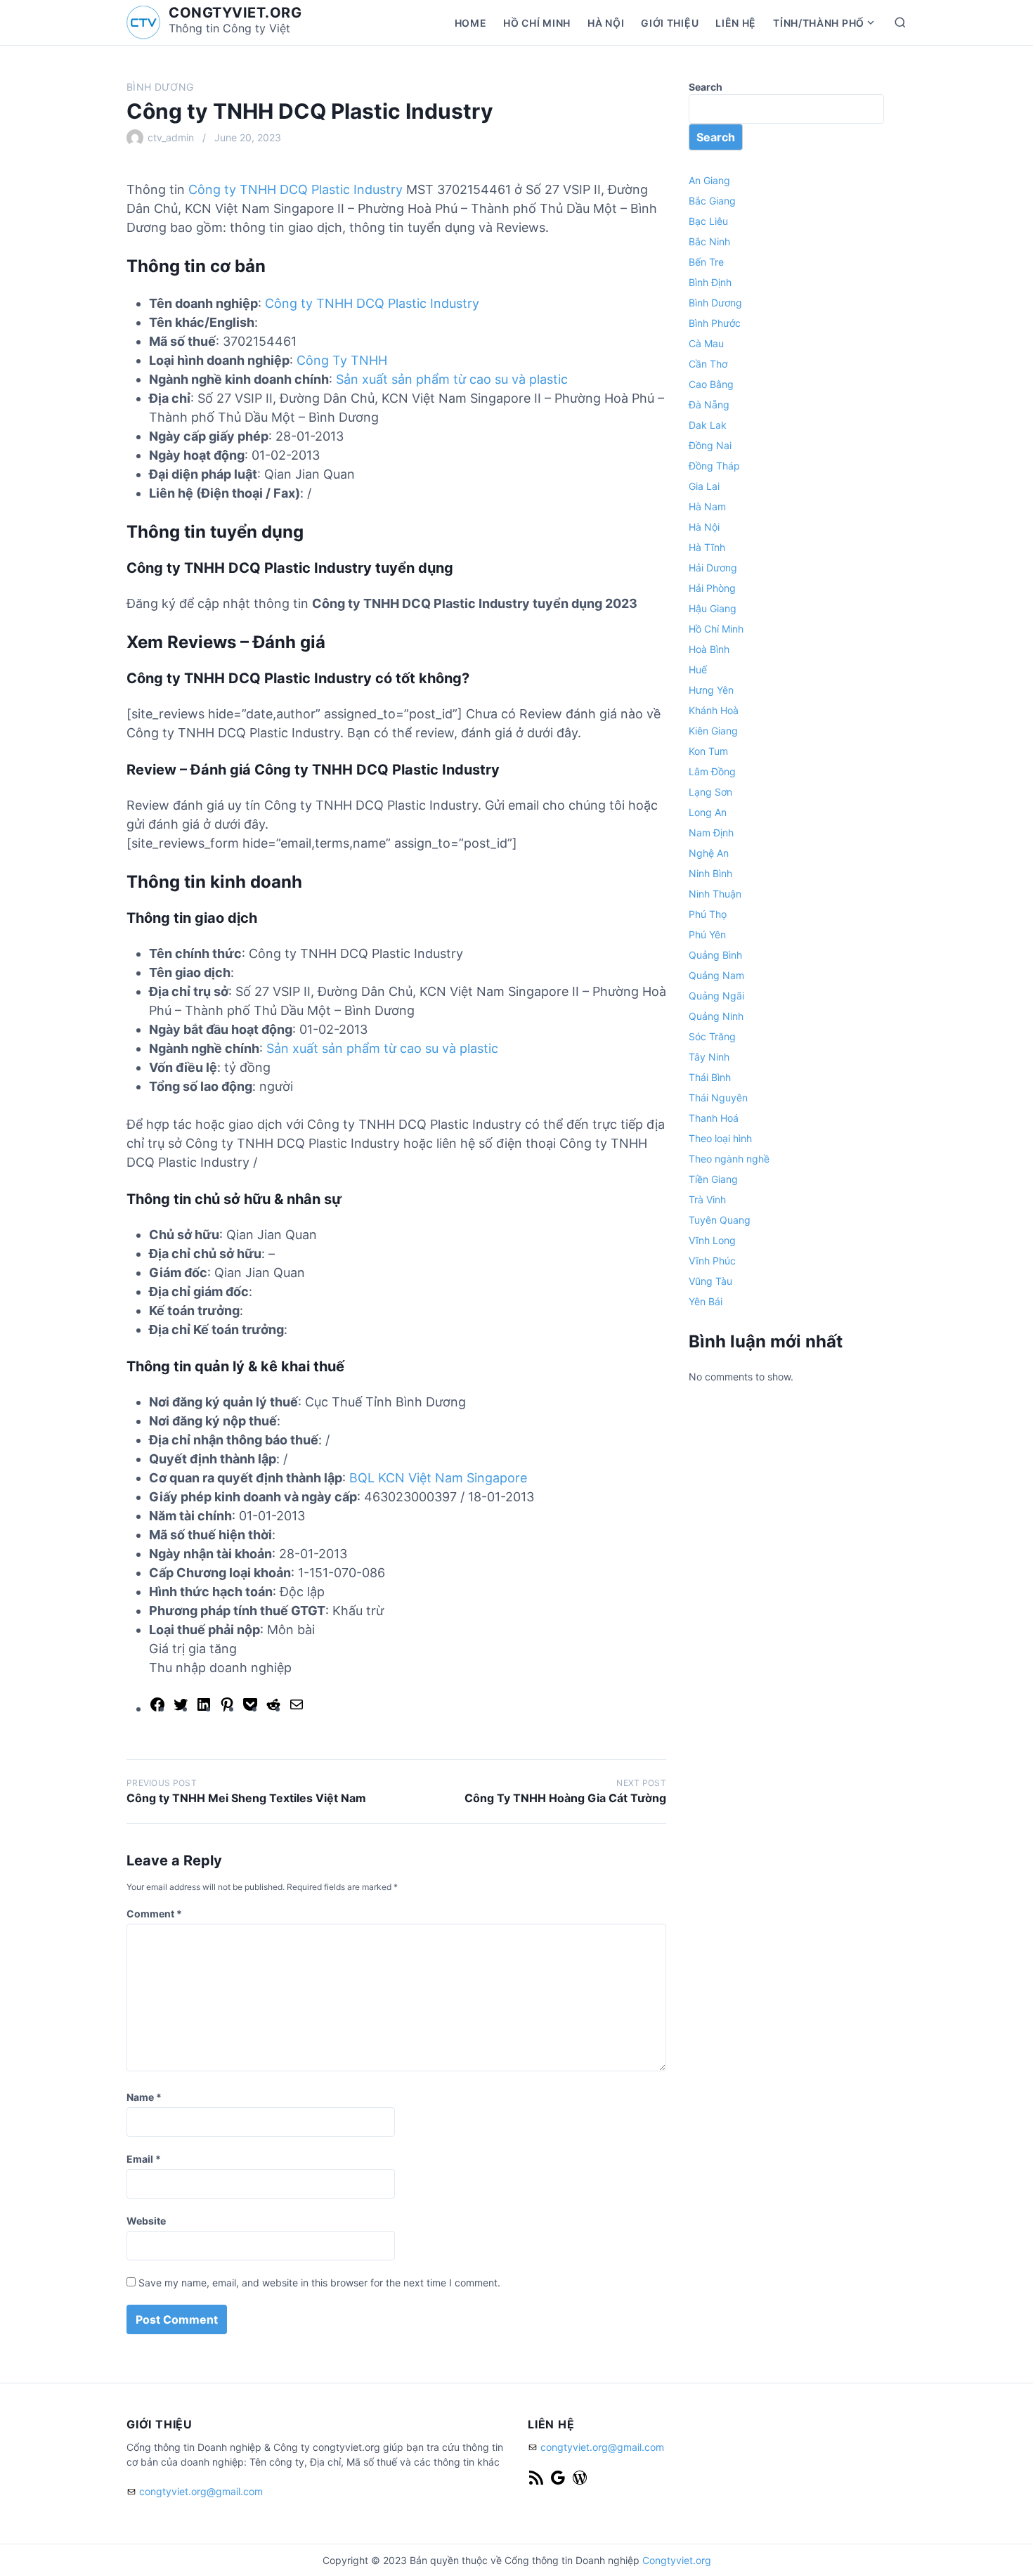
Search (706, 87)
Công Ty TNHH (342, 360)
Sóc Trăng (712, 1036)
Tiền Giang (713, 1179)
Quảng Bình (715, 955)
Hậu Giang (713, 608)
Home (471, 23)
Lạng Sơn (710, 792)
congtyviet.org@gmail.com (201, 2491)
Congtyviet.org (677, 2560)
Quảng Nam (716, 975)
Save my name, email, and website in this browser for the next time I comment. (319, 2283)
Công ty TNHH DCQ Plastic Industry (295, 189)
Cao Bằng (711, 384)
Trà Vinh (707, 1199)
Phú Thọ (708, 914)
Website (146, 2221)
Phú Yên (707, 934)
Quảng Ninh (716, 1016)
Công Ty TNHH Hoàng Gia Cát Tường (565, 1798)
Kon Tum (708, 751)
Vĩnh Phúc (712, 1261)
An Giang (709, 180)
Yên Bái (706, 1301)
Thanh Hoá (714, 1118)
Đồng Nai (710, 445)
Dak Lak (708, 425)
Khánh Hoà (714, 710)
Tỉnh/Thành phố (819, 23)
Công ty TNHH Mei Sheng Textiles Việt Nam (246, 1798)
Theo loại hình (720, 1138)
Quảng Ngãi (716, 996)
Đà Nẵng (709, 404)
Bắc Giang (712, 201)
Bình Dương (160, 87)
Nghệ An (709, 853)
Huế (698, 669)
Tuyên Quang (720, 1220)
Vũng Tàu (710, 1281)
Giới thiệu (670, 23)
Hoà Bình (709, 649)
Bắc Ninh (709, 241)
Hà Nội (606, 23)
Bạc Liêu (708, 221)
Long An (708, 812)
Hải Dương (713, 568)
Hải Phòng (712, 588)
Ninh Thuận (715, 894)
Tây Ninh (709, 1057)
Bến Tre (706, 262)
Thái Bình (710, 1077)
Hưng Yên (711, 690)
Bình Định (710, 282)
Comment (154, 1914)
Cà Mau (706, 343)
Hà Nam (707, 506)
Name (144, 2097)
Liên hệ (736, 23)
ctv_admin (171, 137)
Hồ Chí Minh (537, 23)
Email (144, 2159)
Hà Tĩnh (707, 547)
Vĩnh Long (712, 1240)
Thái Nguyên (718, 1098)
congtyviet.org (235, 13)
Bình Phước (715, 323)
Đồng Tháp (714, 466)
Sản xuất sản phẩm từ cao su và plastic (452, 379)
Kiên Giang (713, 731)
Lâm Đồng (712, 771)
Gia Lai (704, 486)
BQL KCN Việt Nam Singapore (438, 1478)
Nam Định (711, 833)
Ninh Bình (710, 873)
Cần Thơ (708, 364)
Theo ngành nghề (729, 1159)
